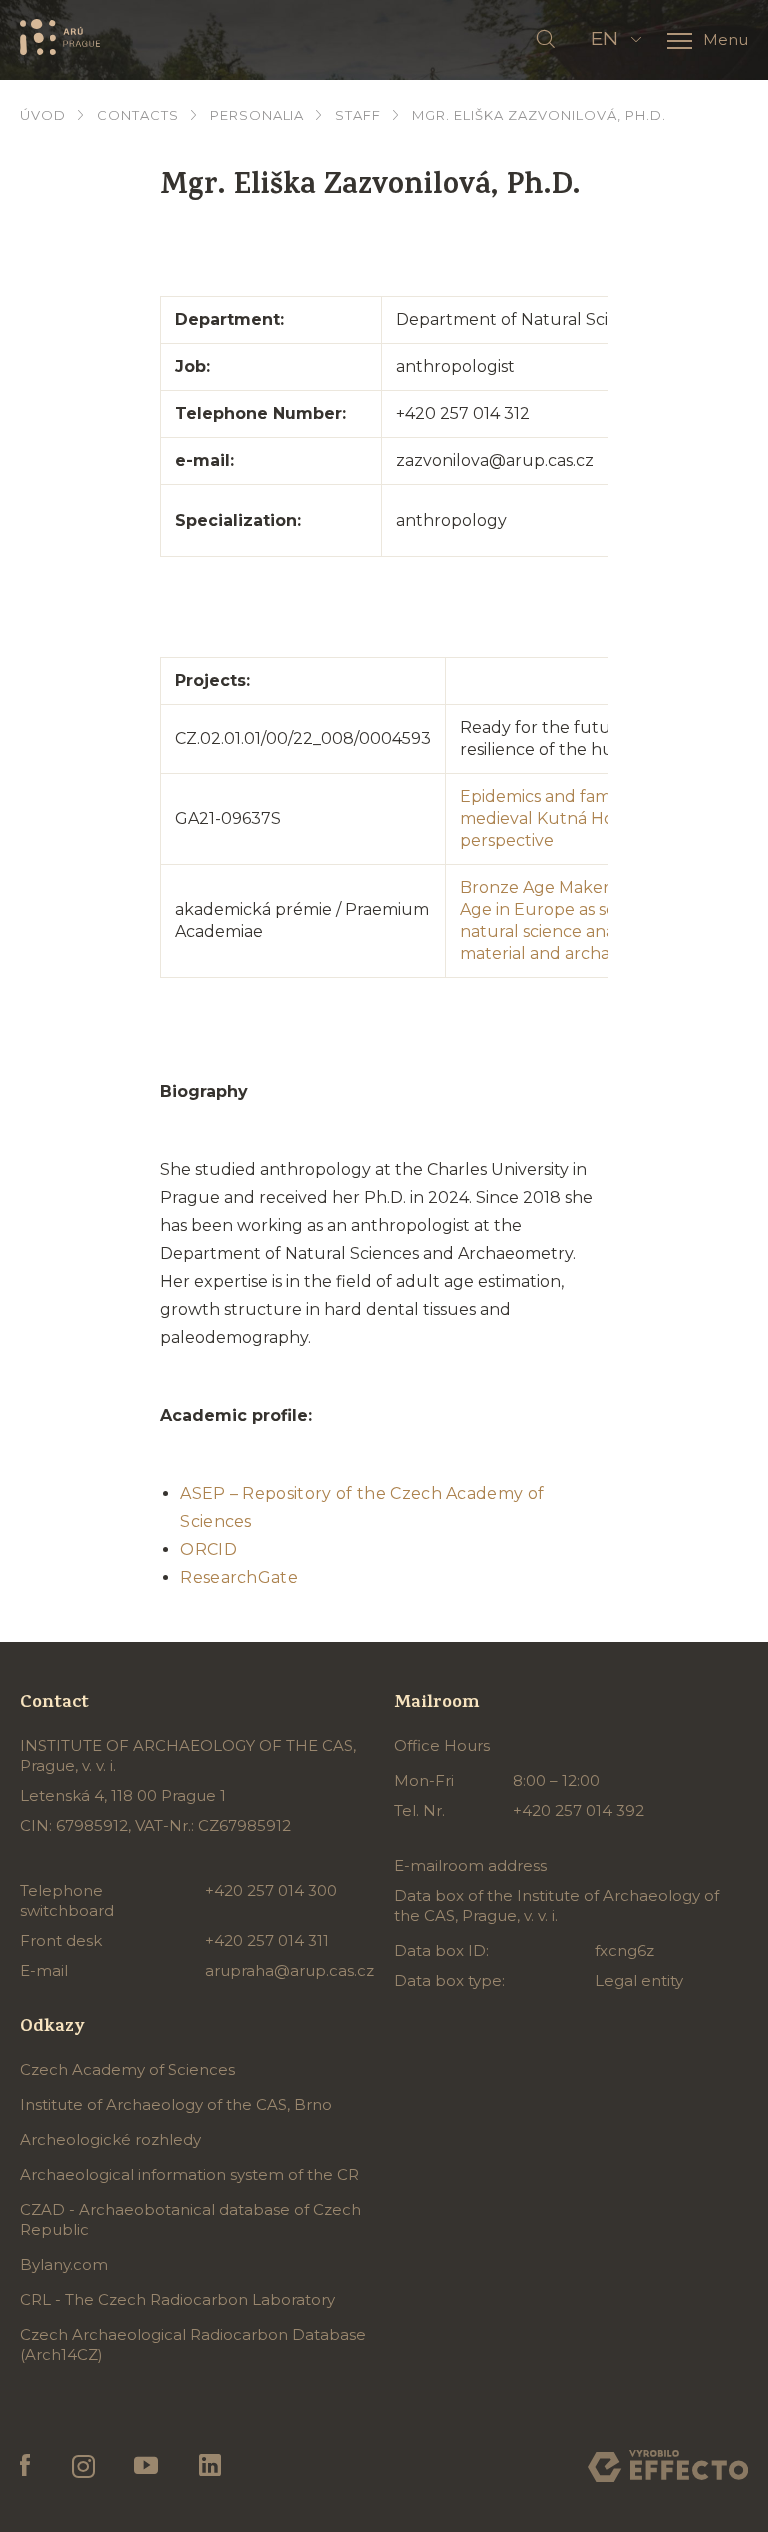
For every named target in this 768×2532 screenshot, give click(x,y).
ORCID (208, 1549)
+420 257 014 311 (267, 1940)
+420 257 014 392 (578, 1810)
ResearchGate (239, 1577)
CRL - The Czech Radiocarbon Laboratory (177, 2299)
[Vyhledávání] (546, 40)
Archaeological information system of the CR (189, 2174)
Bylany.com (64, 2264)
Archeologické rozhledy (110, 2139)
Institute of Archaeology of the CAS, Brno (176, 2104)
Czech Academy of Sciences (127, 2069)
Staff (358, 115)
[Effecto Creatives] (668, 2466)
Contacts (138, 115)
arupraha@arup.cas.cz (289, 1970)
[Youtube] (146, 2466)
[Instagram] (82, 2466)
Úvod (43, 115)
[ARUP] (60, 37)
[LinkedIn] (210, 2466)
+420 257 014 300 (271, 1890)
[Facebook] (25, 2466)
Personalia (257, 115)
